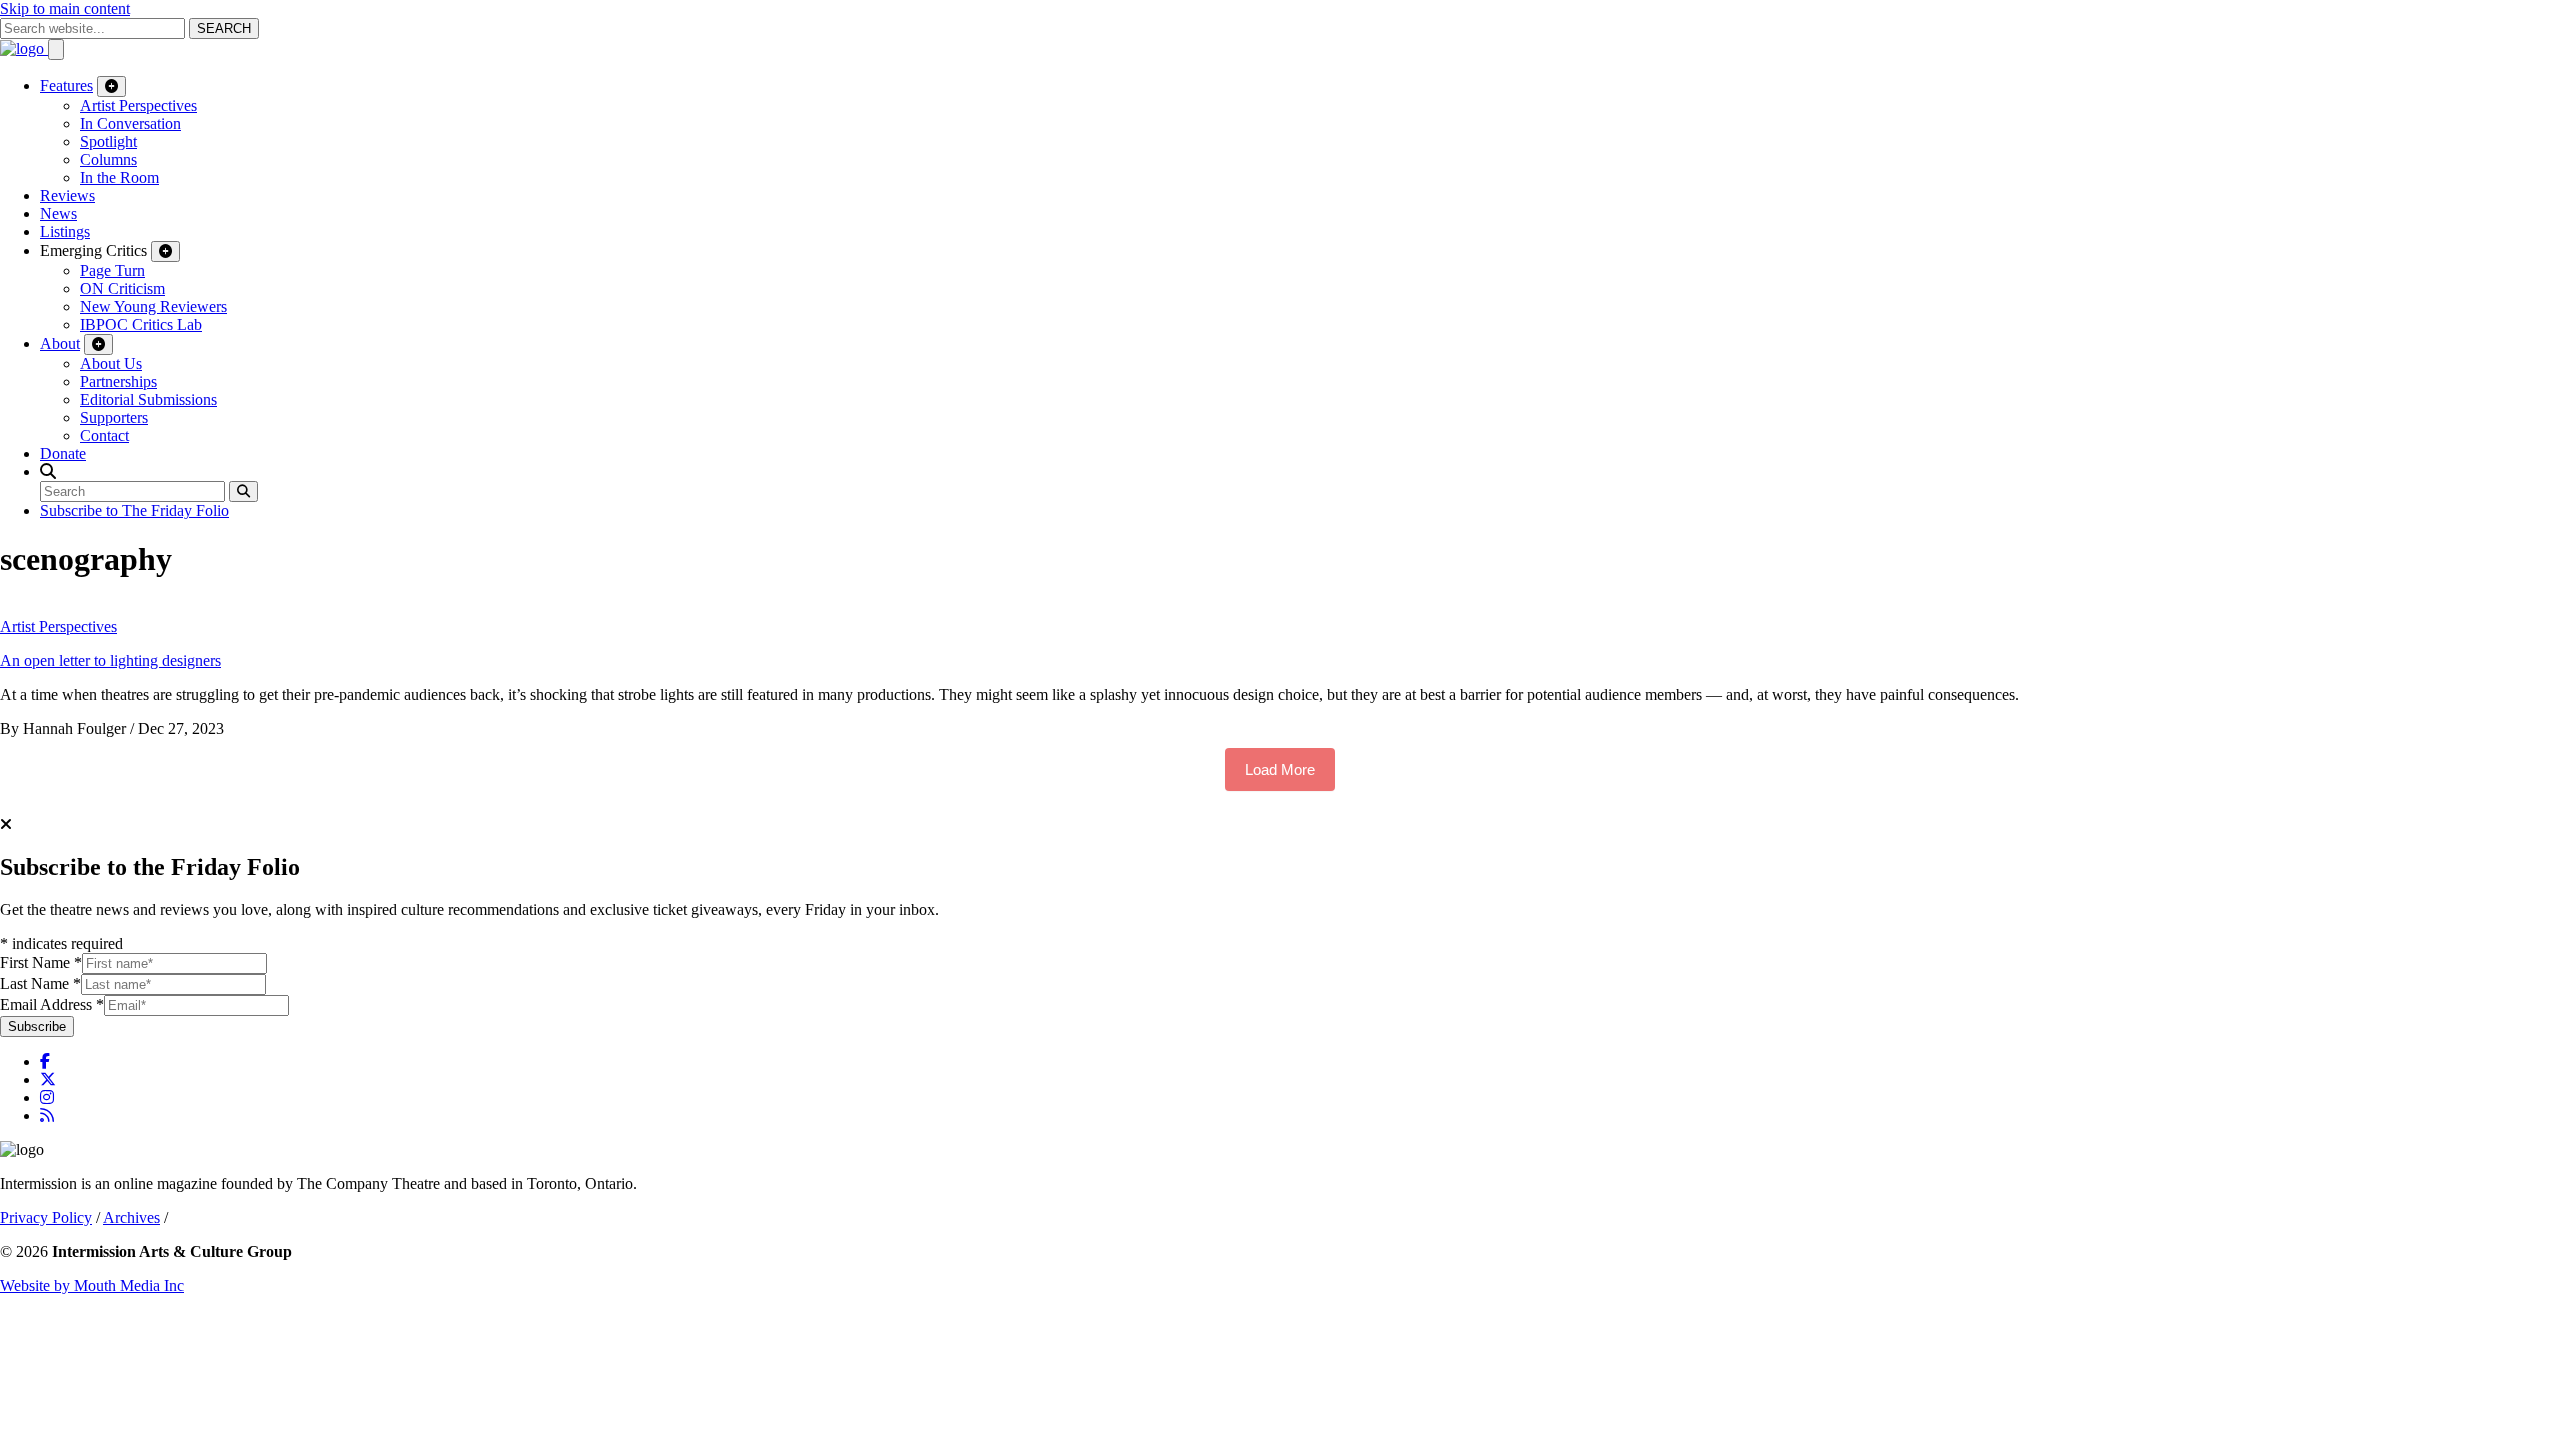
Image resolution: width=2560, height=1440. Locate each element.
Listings (65, 231)
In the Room (119, 177)
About (60, 343)
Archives (131, 1217)
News (58, 213)
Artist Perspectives (138, 105)
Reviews (67, 195)
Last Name (40, 983)
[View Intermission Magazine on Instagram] (47, 1097)
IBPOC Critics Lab (141, 324)
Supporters (114, 417)
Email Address (52, 1004)
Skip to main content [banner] (65, 8)
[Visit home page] (24, 48)
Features (66, 85)
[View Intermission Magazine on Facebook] (45, 1061)
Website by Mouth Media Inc (92, 1285)
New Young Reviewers (153, 306)
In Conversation (130, 123)
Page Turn (112, 270)
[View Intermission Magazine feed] (47, 1115)
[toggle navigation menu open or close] (56, 49)
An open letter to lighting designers (110, 660)
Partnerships (118, 381)
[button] (48, 471)
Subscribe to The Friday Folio (134, 510)
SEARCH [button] (224, 28)
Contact (104, 435)
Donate (63, 453)
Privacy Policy (46, 1217)
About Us (111, 363)
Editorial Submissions (148, 399)
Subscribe (37, 1026)
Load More (1280, 769)
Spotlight (108, 141)
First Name (41, 962)
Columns (108, 159)
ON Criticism (122, 288)
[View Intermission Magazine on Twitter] (48, 1079)
